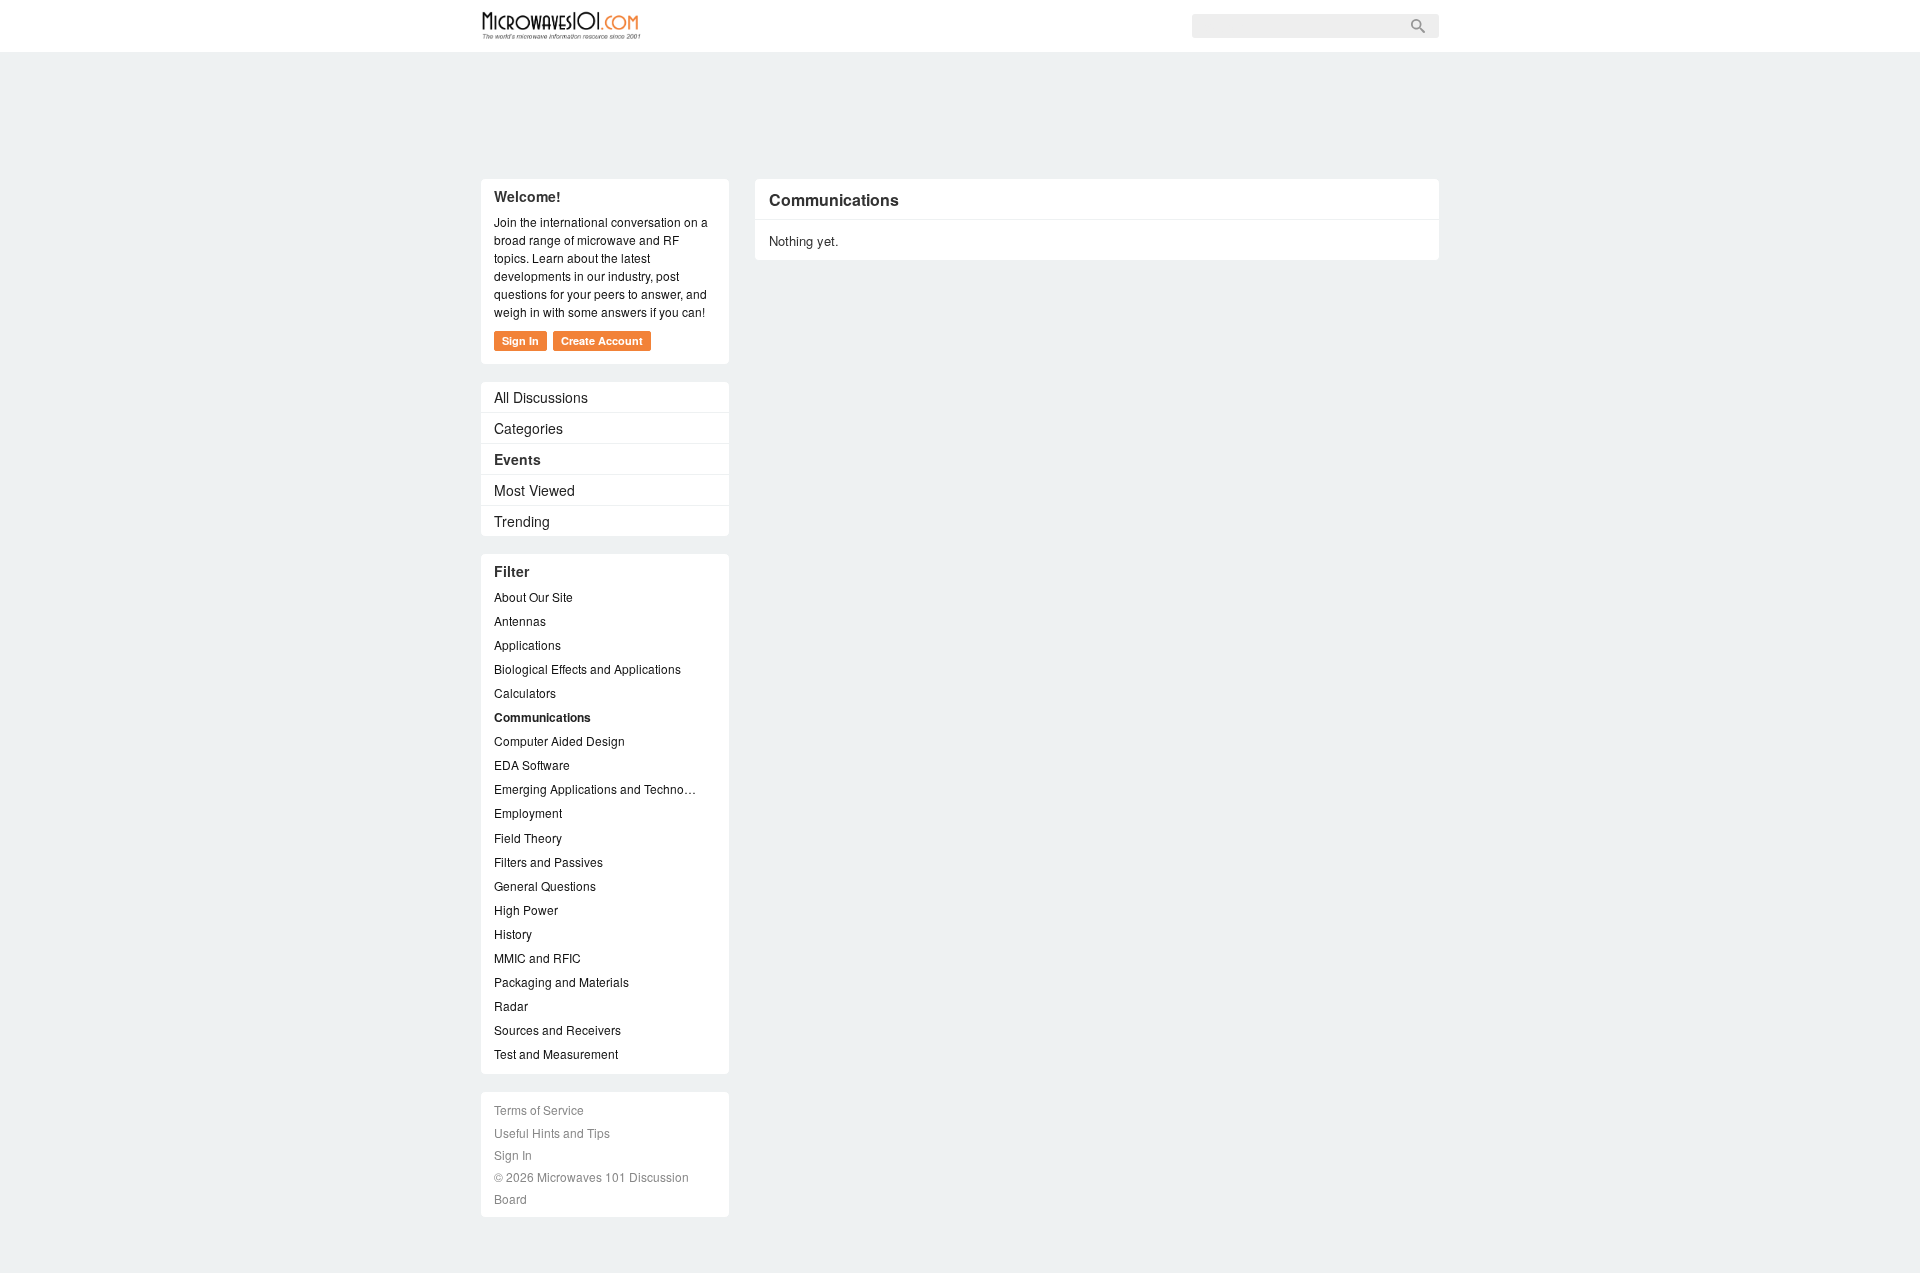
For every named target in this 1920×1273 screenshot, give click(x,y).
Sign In (971, 26)
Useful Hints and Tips (552, 1132)
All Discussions (541, 397)
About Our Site (533, 596)
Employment (528, 812)
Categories (528, 428)
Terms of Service (539, 1109)
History (513, 933)
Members (795, 26)
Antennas (520, 620)
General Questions (545, 885)
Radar (511, 1005)
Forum (706, 26)
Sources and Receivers (557, 1029)
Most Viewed (534, 490)
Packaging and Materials (561, 981)
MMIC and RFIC (537, 957)
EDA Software (532, 764)
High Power (526, 909)
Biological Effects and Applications (587, 668)
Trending (522, 521)
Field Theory (528, 837)
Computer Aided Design (559, 740)
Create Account (602, 340)
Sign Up (888, 26)
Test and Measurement (556, 1053)
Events (517, 459)
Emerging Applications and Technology (595, 788)
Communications (542, 717)
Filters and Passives (548, 861)
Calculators (525, 692)
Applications (527, 644)
